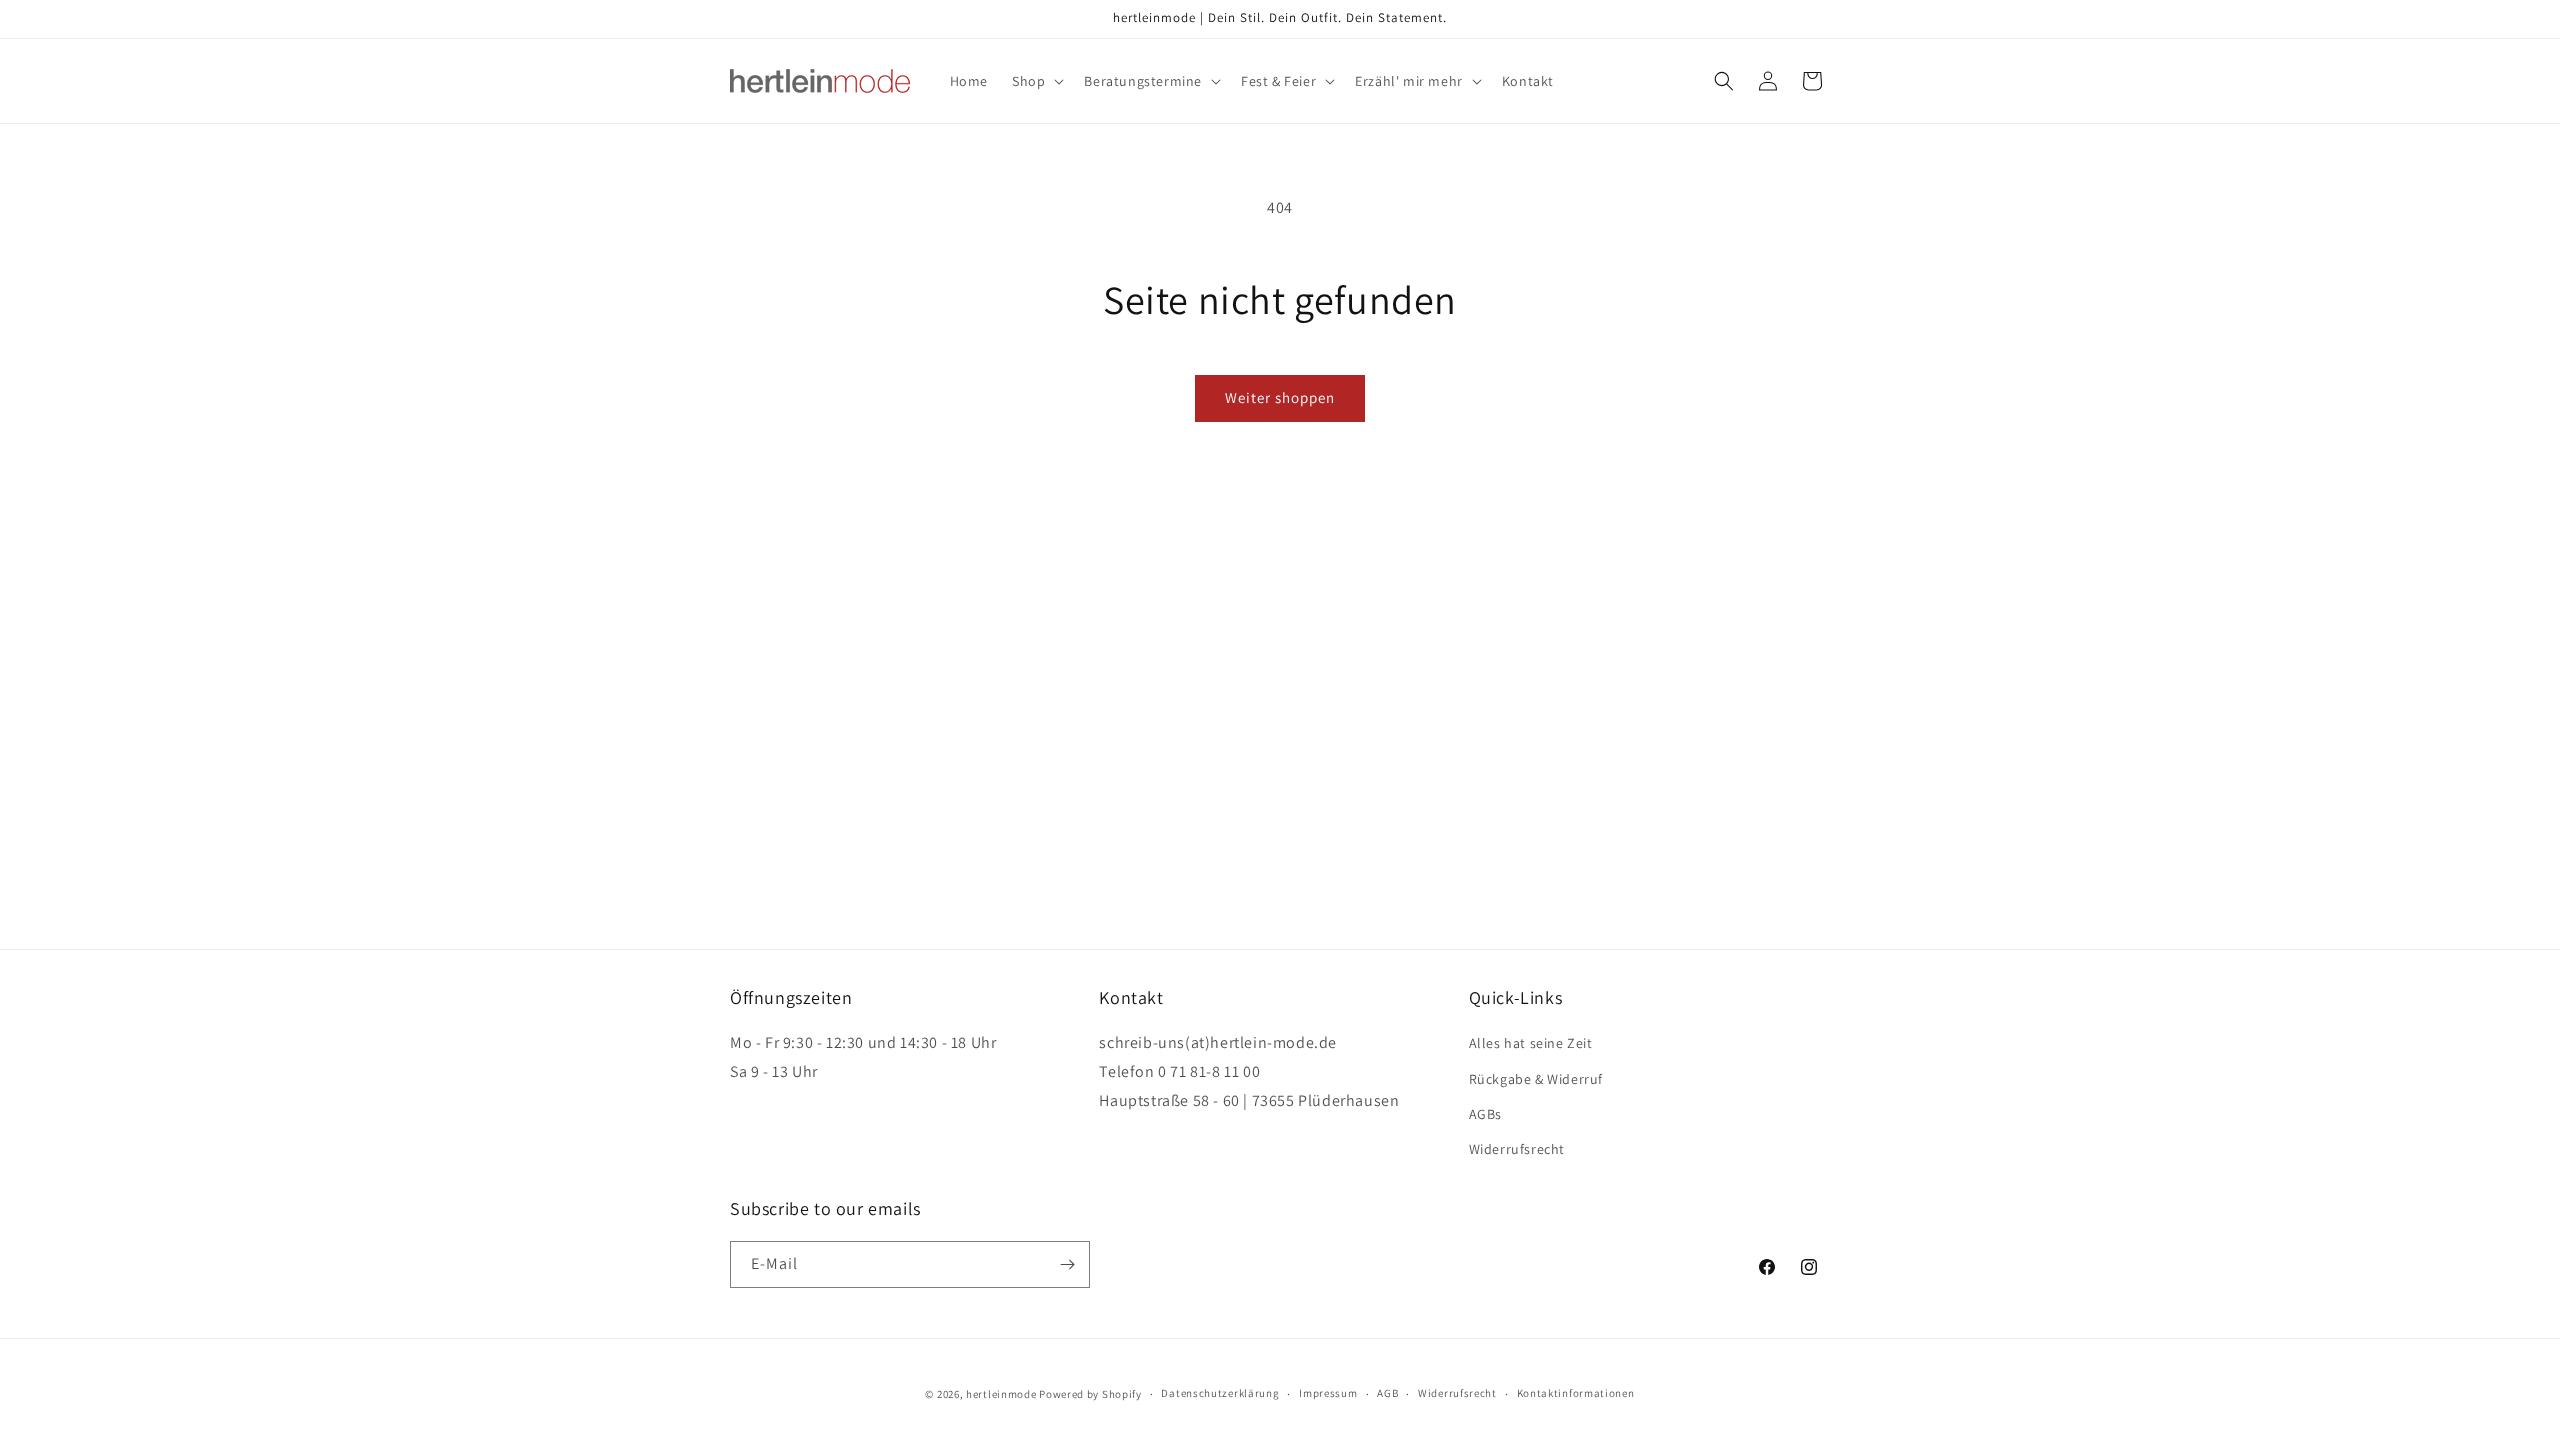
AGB (1387, 1393)
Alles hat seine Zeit (1531, 1043)
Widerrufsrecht (1517, 1149)
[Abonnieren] (1067, 1264)
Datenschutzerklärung (1220, 1393)
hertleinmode (1001, 1394)
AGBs (1485, 1114)
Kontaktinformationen (1576, 1393)
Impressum (1328, 1393)
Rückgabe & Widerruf (1536, 1079)
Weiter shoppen (1280, 397)
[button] (1036, 81)
